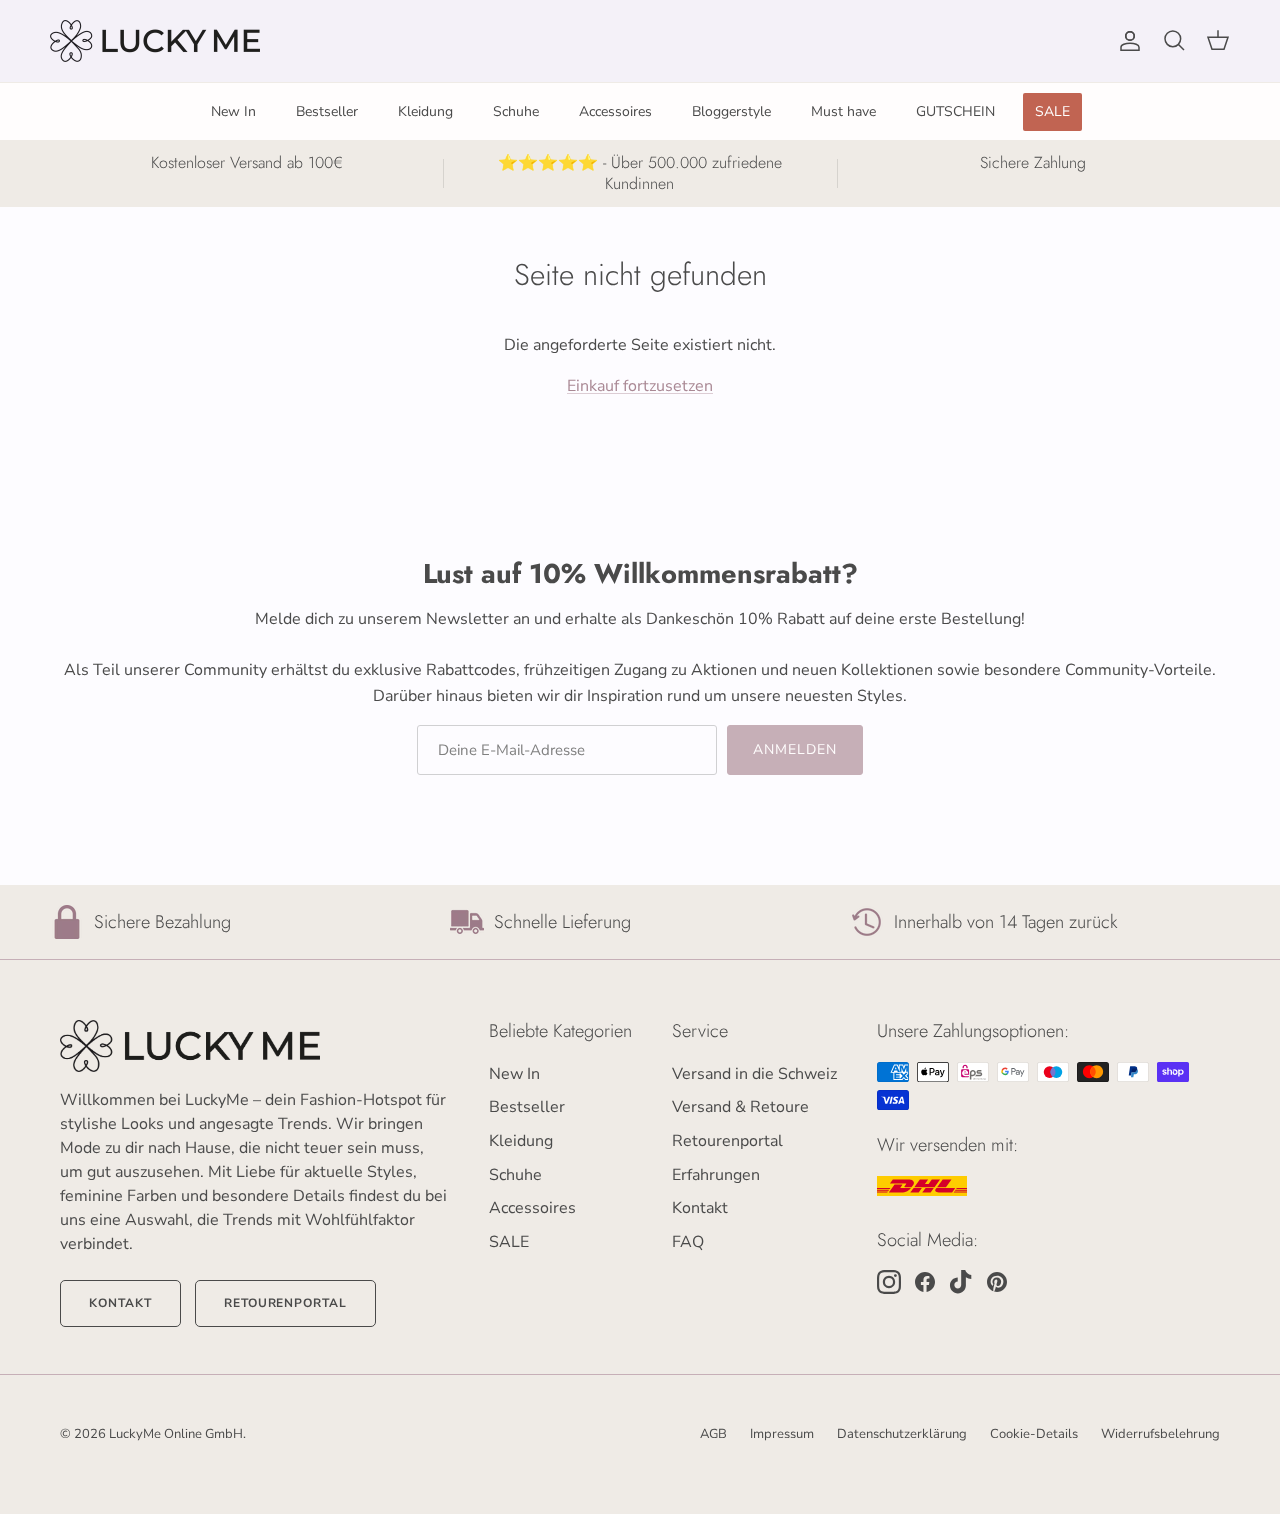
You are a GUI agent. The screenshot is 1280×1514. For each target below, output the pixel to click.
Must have (843, 111)
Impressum (782, 1434)
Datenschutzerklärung (902, 1434)
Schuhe (516, 111)
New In (233, 111)
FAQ (688, 1242)
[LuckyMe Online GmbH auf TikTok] (961, 1282)
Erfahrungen (716, 1175)
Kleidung (425, 111)
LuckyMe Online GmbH (176, 1434)
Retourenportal (285, 1303)
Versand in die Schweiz (754, 1074)
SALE (1052, 111)
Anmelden (795, 749)
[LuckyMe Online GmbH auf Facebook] (925, 1282)
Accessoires (615, 111)
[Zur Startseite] (254, 1046)
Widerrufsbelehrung (1160, 1434)
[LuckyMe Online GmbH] (155, 41)
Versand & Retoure (740, 1107)
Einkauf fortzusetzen (640, 386)
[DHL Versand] (922, 1186)
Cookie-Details (1034, 1434)
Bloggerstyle (731, 111)
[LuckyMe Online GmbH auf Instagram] (889, 1282)
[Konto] (1126, 41)
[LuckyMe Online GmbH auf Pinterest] (997, 1282)
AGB (713, 1434)
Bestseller (327, 111)
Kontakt (120, 1303)
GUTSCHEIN (955, 111)
